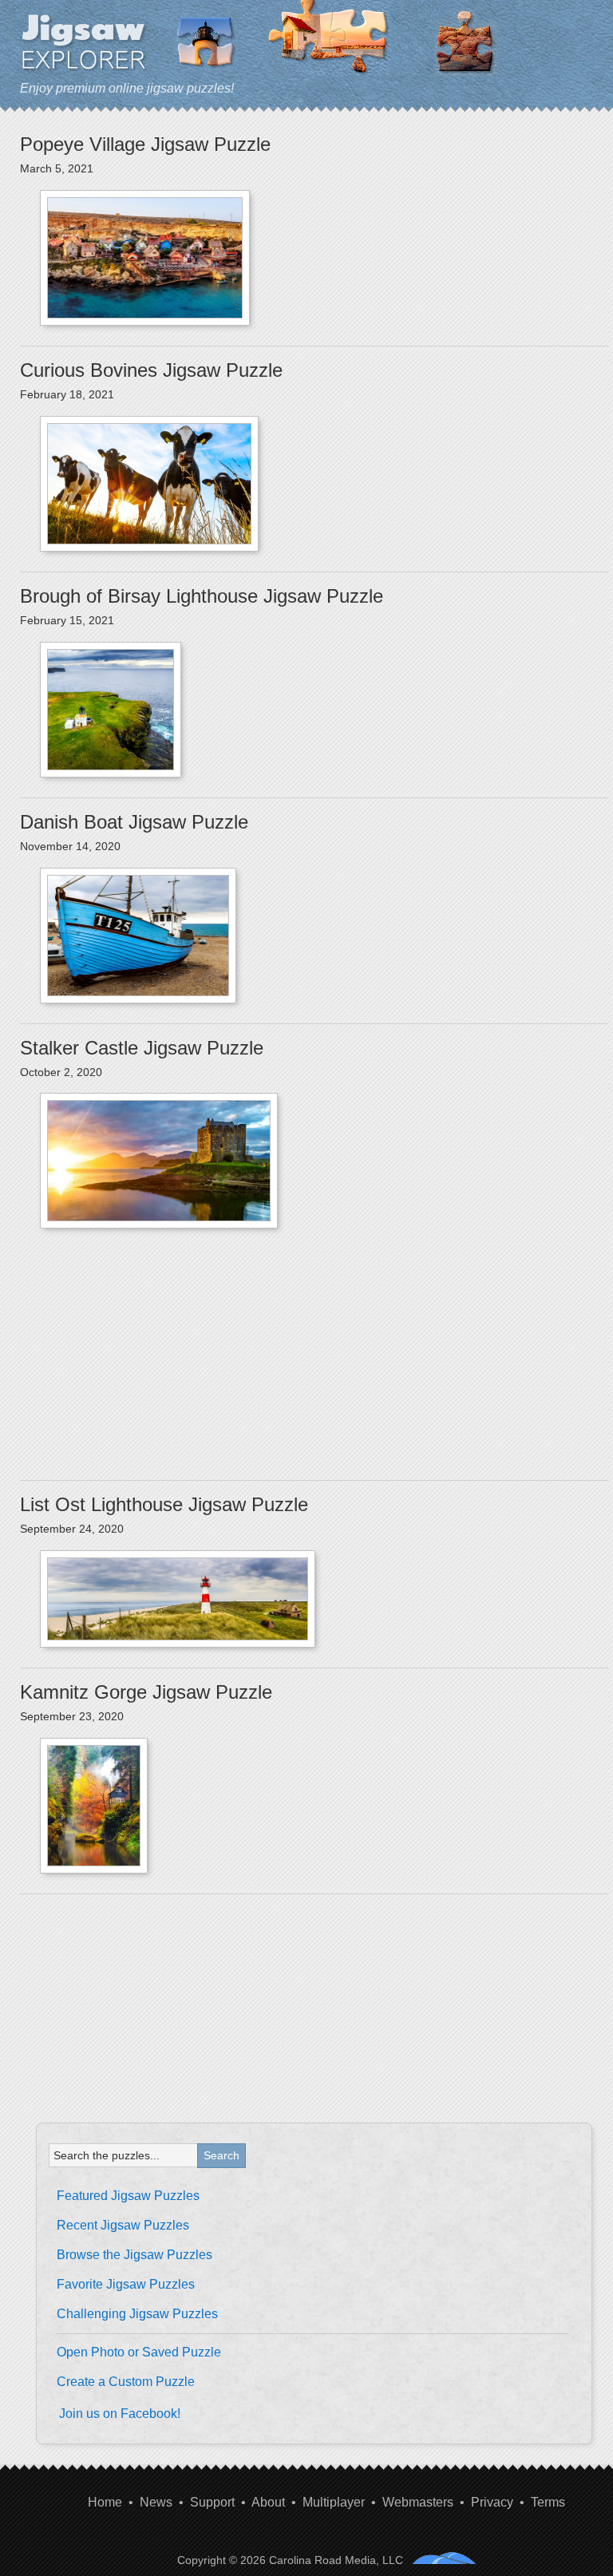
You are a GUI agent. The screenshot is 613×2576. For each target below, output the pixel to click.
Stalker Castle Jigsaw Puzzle (142, 1048)
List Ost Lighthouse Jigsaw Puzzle (164, 1504)
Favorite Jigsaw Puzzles (126, 2284)
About (268, 2502)
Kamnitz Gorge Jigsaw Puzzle (146, 1692)
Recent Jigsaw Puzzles (123, 2225)
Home (105, 2502)
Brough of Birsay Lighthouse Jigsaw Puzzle (202, 596)
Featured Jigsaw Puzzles (128, 2196)
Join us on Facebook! (120, 2414)
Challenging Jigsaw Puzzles (137, 2314)
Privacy (492, 2502)
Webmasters (418, 2502)
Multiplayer (334, 2502)
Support (212, 2502)
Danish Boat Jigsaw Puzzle (134, 822)
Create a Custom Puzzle (126, 2382)
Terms (548, 2502)
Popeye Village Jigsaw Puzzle (145, 144)
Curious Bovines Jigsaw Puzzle (151, 370)
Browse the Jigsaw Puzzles (134, 2255)
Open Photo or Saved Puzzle (139, 2352)
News (156, 2502)
